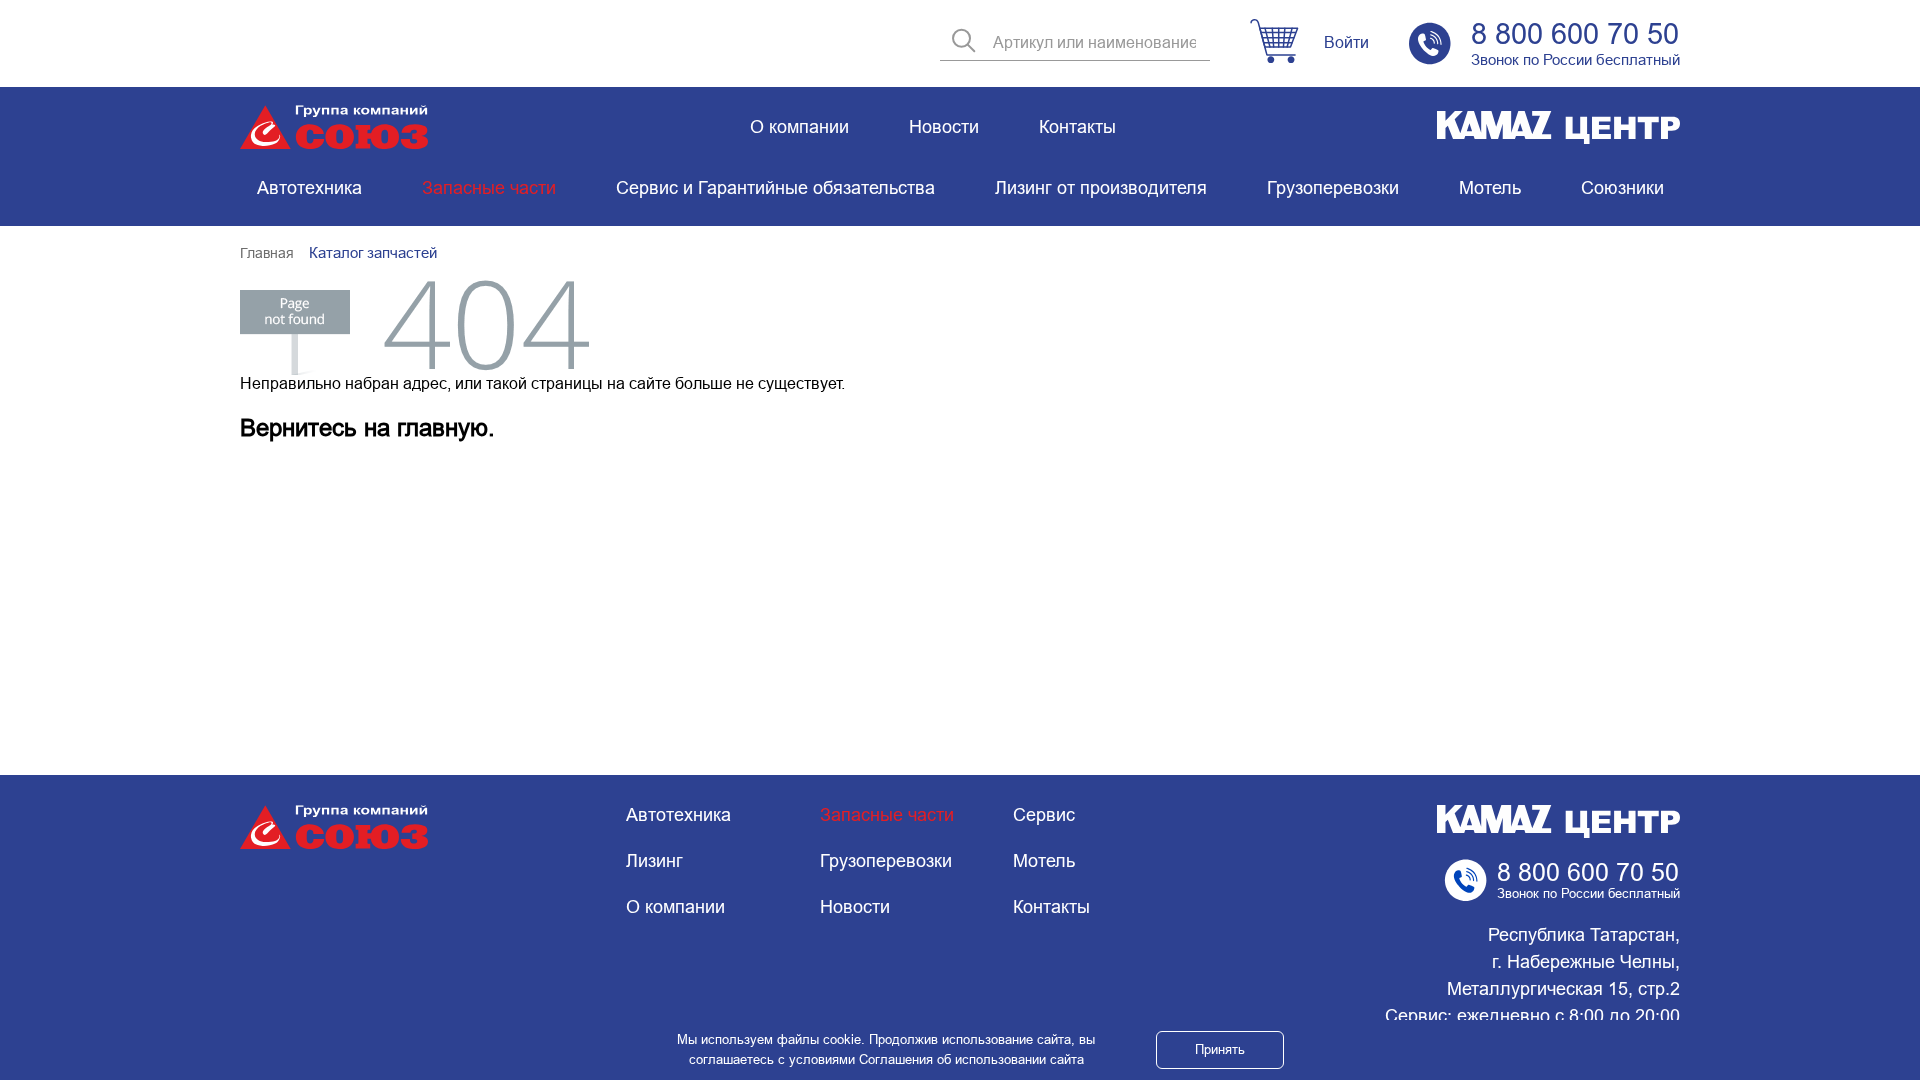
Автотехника (309, 188)
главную (442, 427)
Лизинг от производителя (1101, 188)
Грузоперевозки (1333, 188)
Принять (1220, 1049)
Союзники (1622, 188)
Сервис (1044, 815)
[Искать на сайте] (964, 42)
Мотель (1490, 188)
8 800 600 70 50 (1575, 34)
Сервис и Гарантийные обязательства (775, 188)
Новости (944, 127)
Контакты (1077, 127)
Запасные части (489, 188)
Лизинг (654, 861)
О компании (799, 127)
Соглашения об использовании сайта (971, 1059)
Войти (1346, 42)
